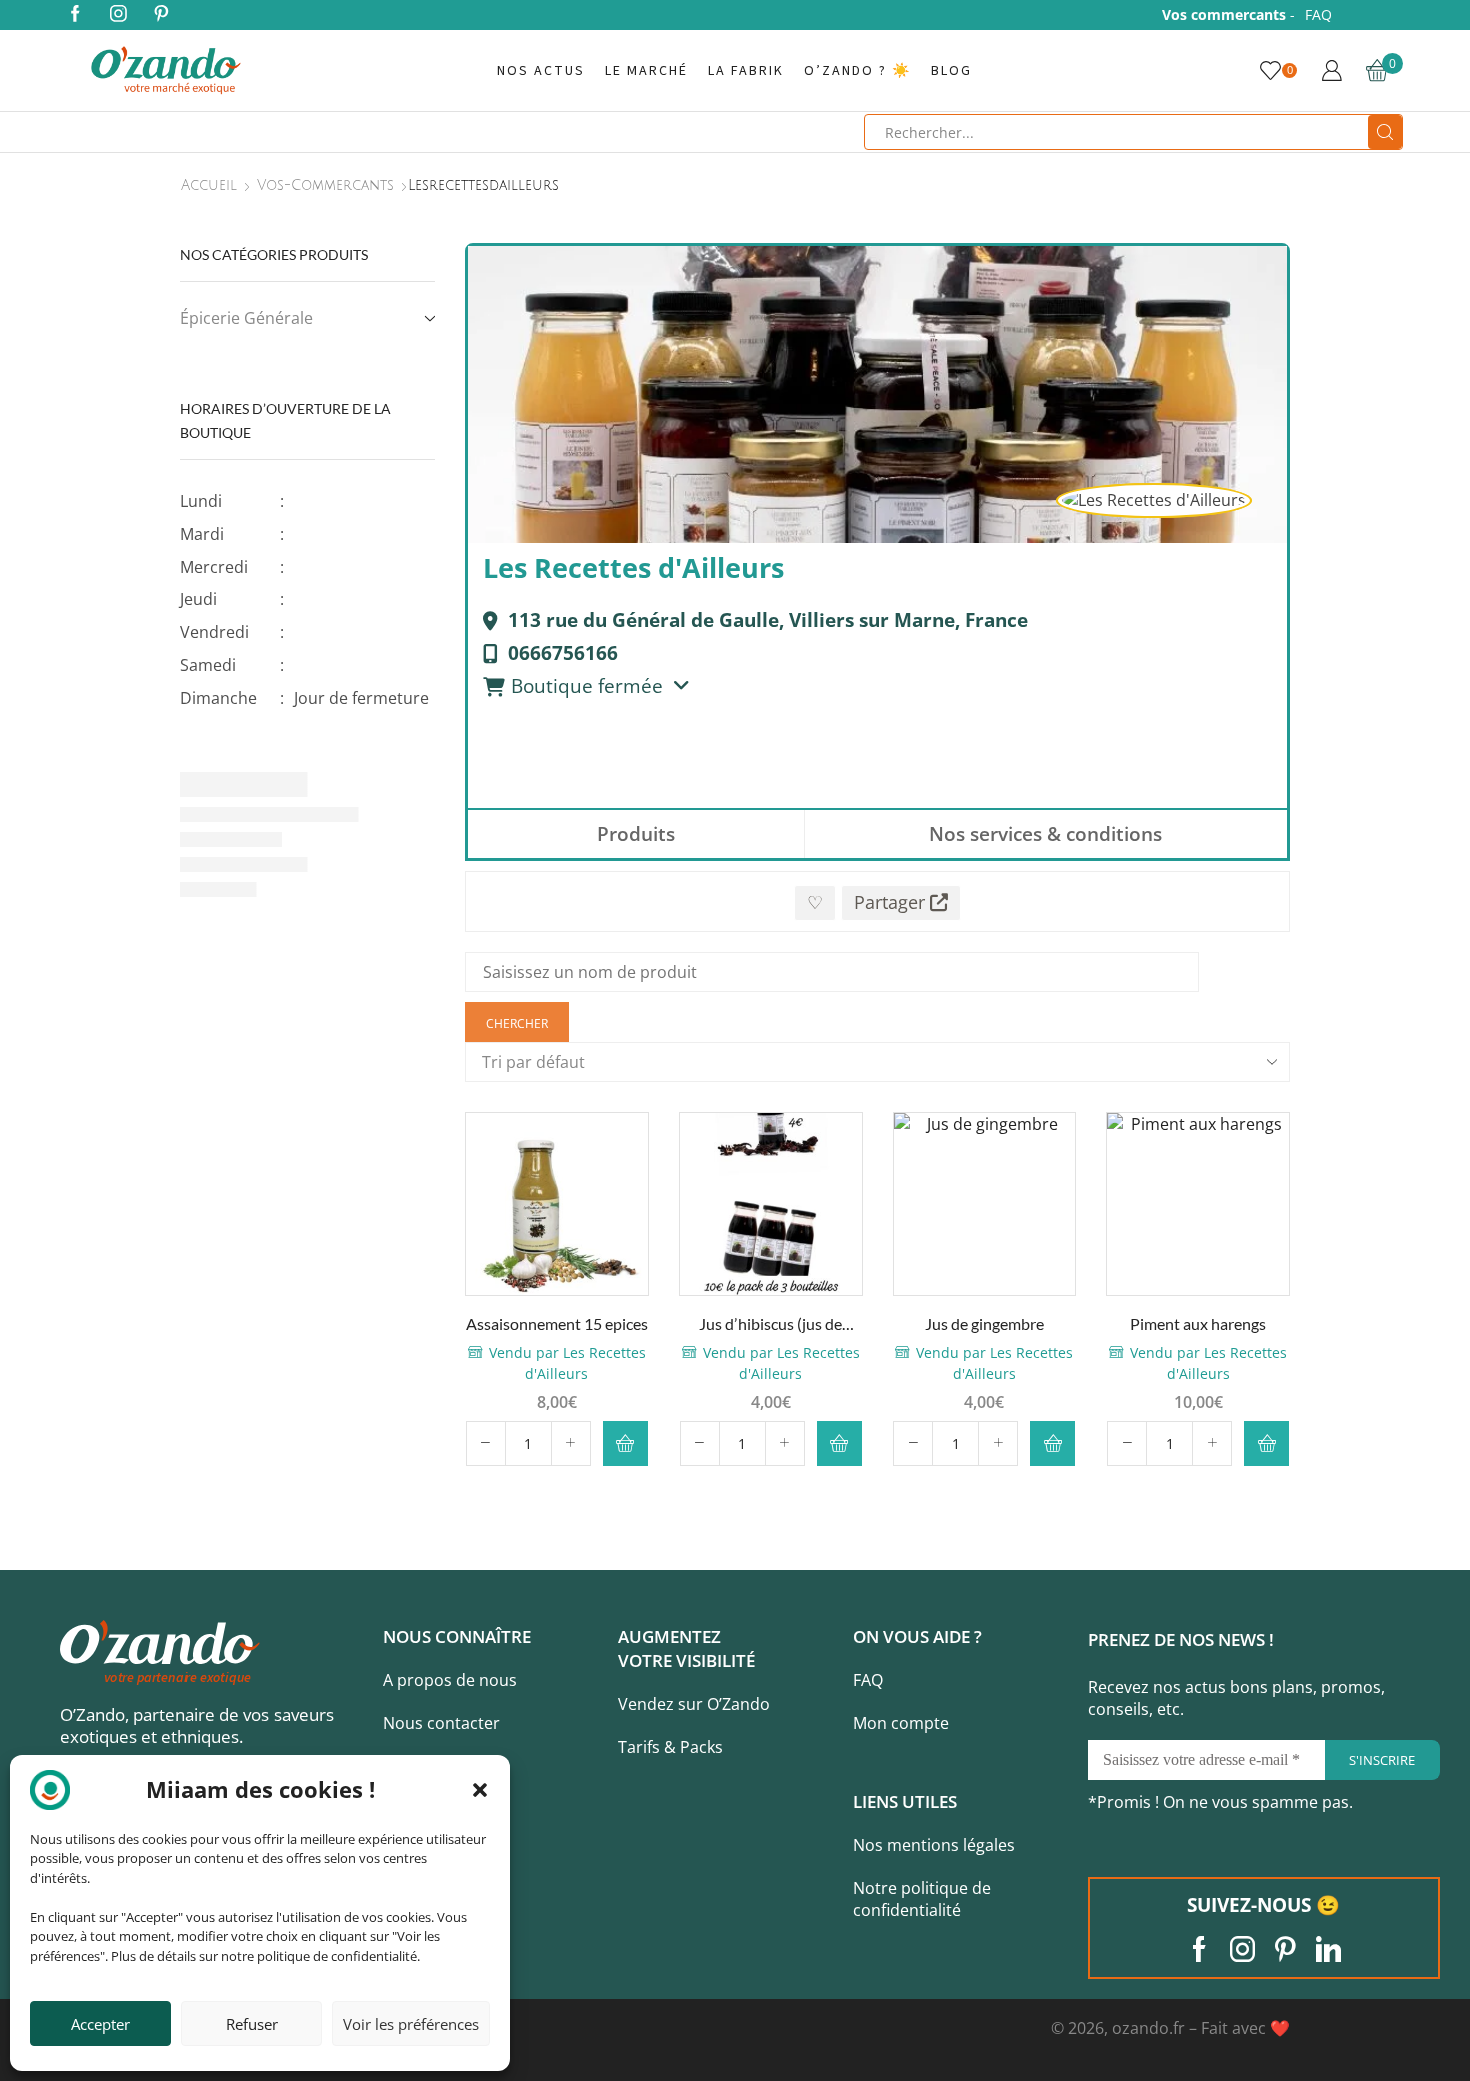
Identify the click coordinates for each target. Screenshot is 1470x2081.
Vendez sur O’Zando (694, 1704)
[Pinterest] (161, 15)
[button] (480, 1790)
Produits (636, 833)
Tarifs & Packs (670, 1747)
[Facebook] (75, 15)
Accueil (209, 186)
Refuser (252, 2024)
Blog (951, 71)
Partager (892, 902)
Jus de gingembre (984, 1323)
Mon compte (901, 1723)
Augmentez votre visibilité (686, 1648)
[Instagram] (118, 15)
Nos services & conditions (1045, 833)
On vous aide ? (917, 1636)
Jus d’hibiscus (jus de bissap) (770, 1325)
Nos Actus (541, 71)
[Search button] (1385, 132)
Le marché (646, 71)
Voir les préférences (411, 2024)
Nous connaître (457, 1636)
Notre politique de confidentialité (922, 1899)
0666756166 (563, 652)
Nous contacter (441, 1723)
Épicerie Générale (246, 318)
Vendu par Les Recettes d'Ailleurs (567, 1363)
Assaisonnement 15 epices (557, 1323)
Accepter (100, 2024)
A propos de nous (450, 1680)
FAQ (1318, 14)
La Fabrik (746, 71)
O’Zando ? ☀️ (857, 71)
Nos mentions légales (934, 1845)
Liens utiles (905, 1801)
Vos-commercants (325, 186)
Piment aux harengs (1198, 1323)
